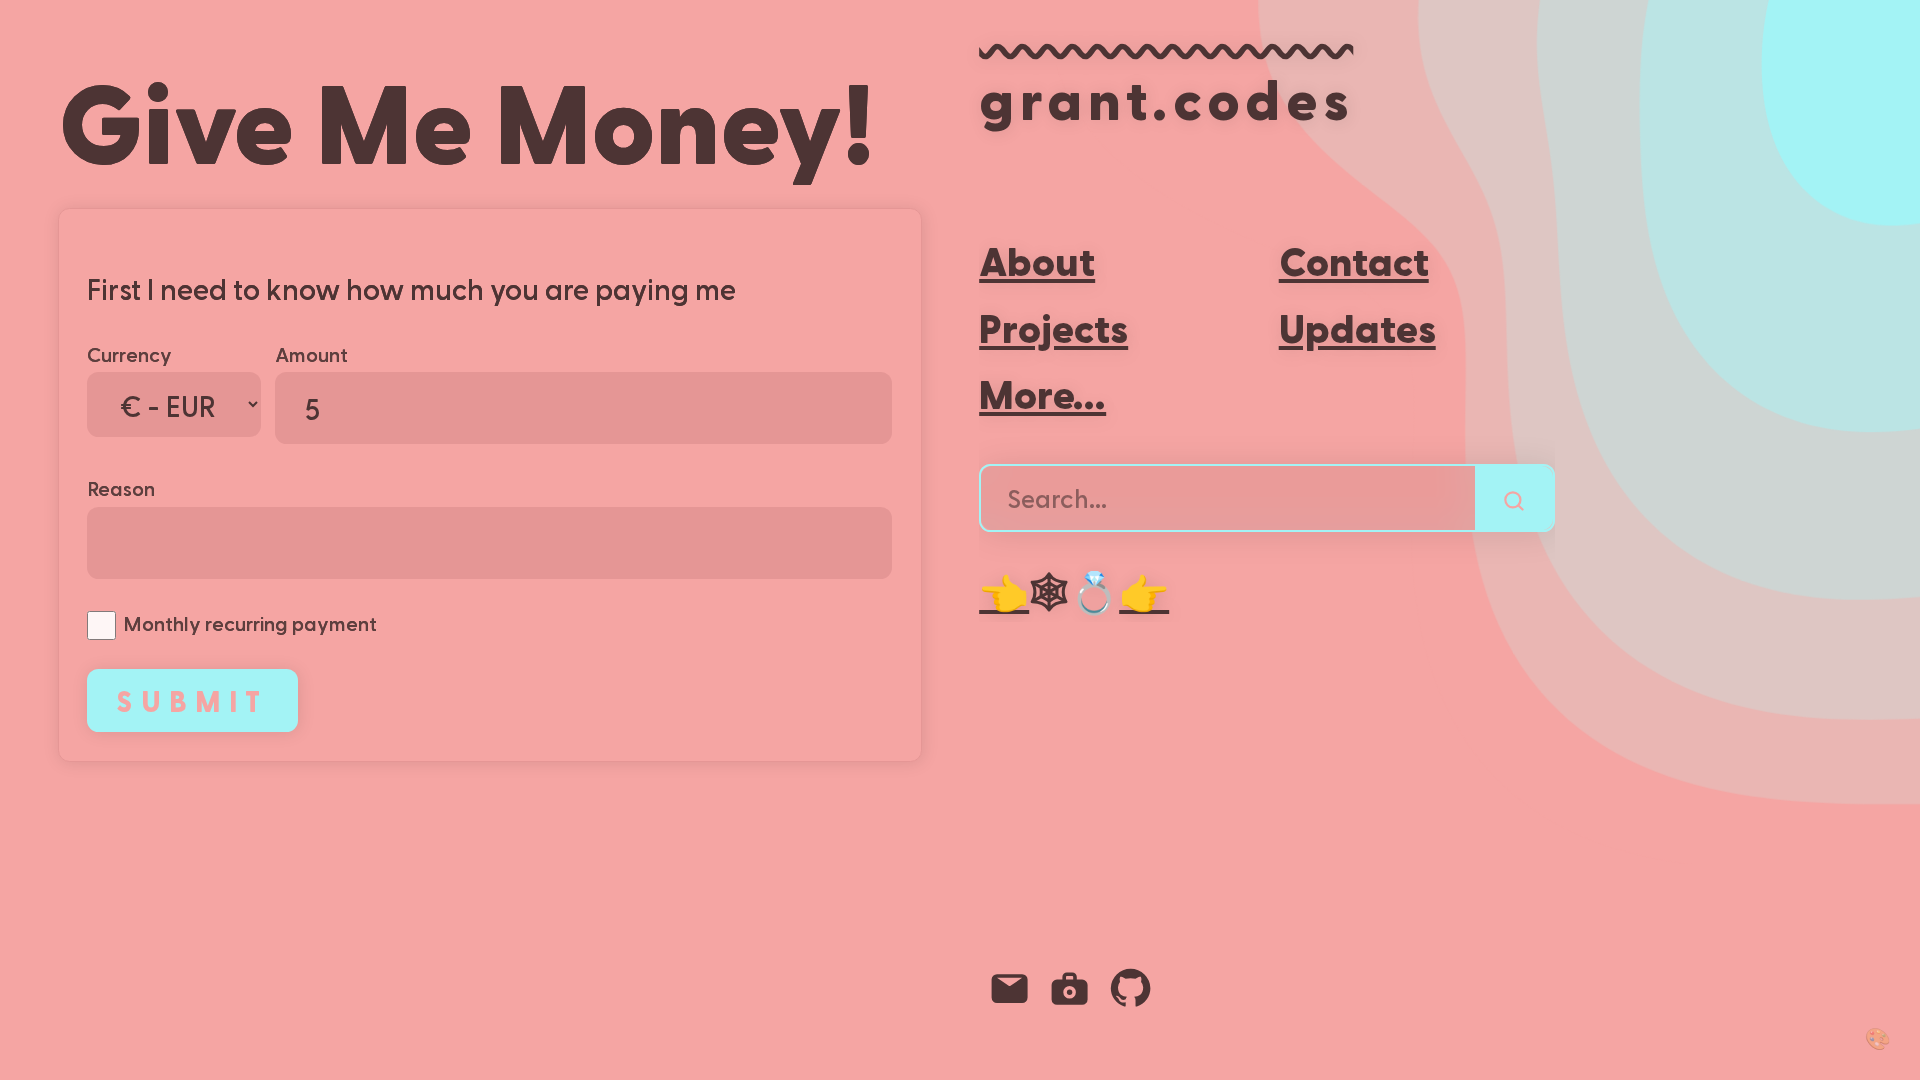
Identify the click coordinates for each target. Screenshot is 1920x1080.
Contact (1354, 259)
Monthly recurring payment (250, 622)
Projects (1053, 326)
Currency (129, 353)
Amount (311, 353)
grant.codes (1166, 97)
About (1037, 259)
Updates (1357, 326)
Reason (121, 487)
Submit (192, 700)
